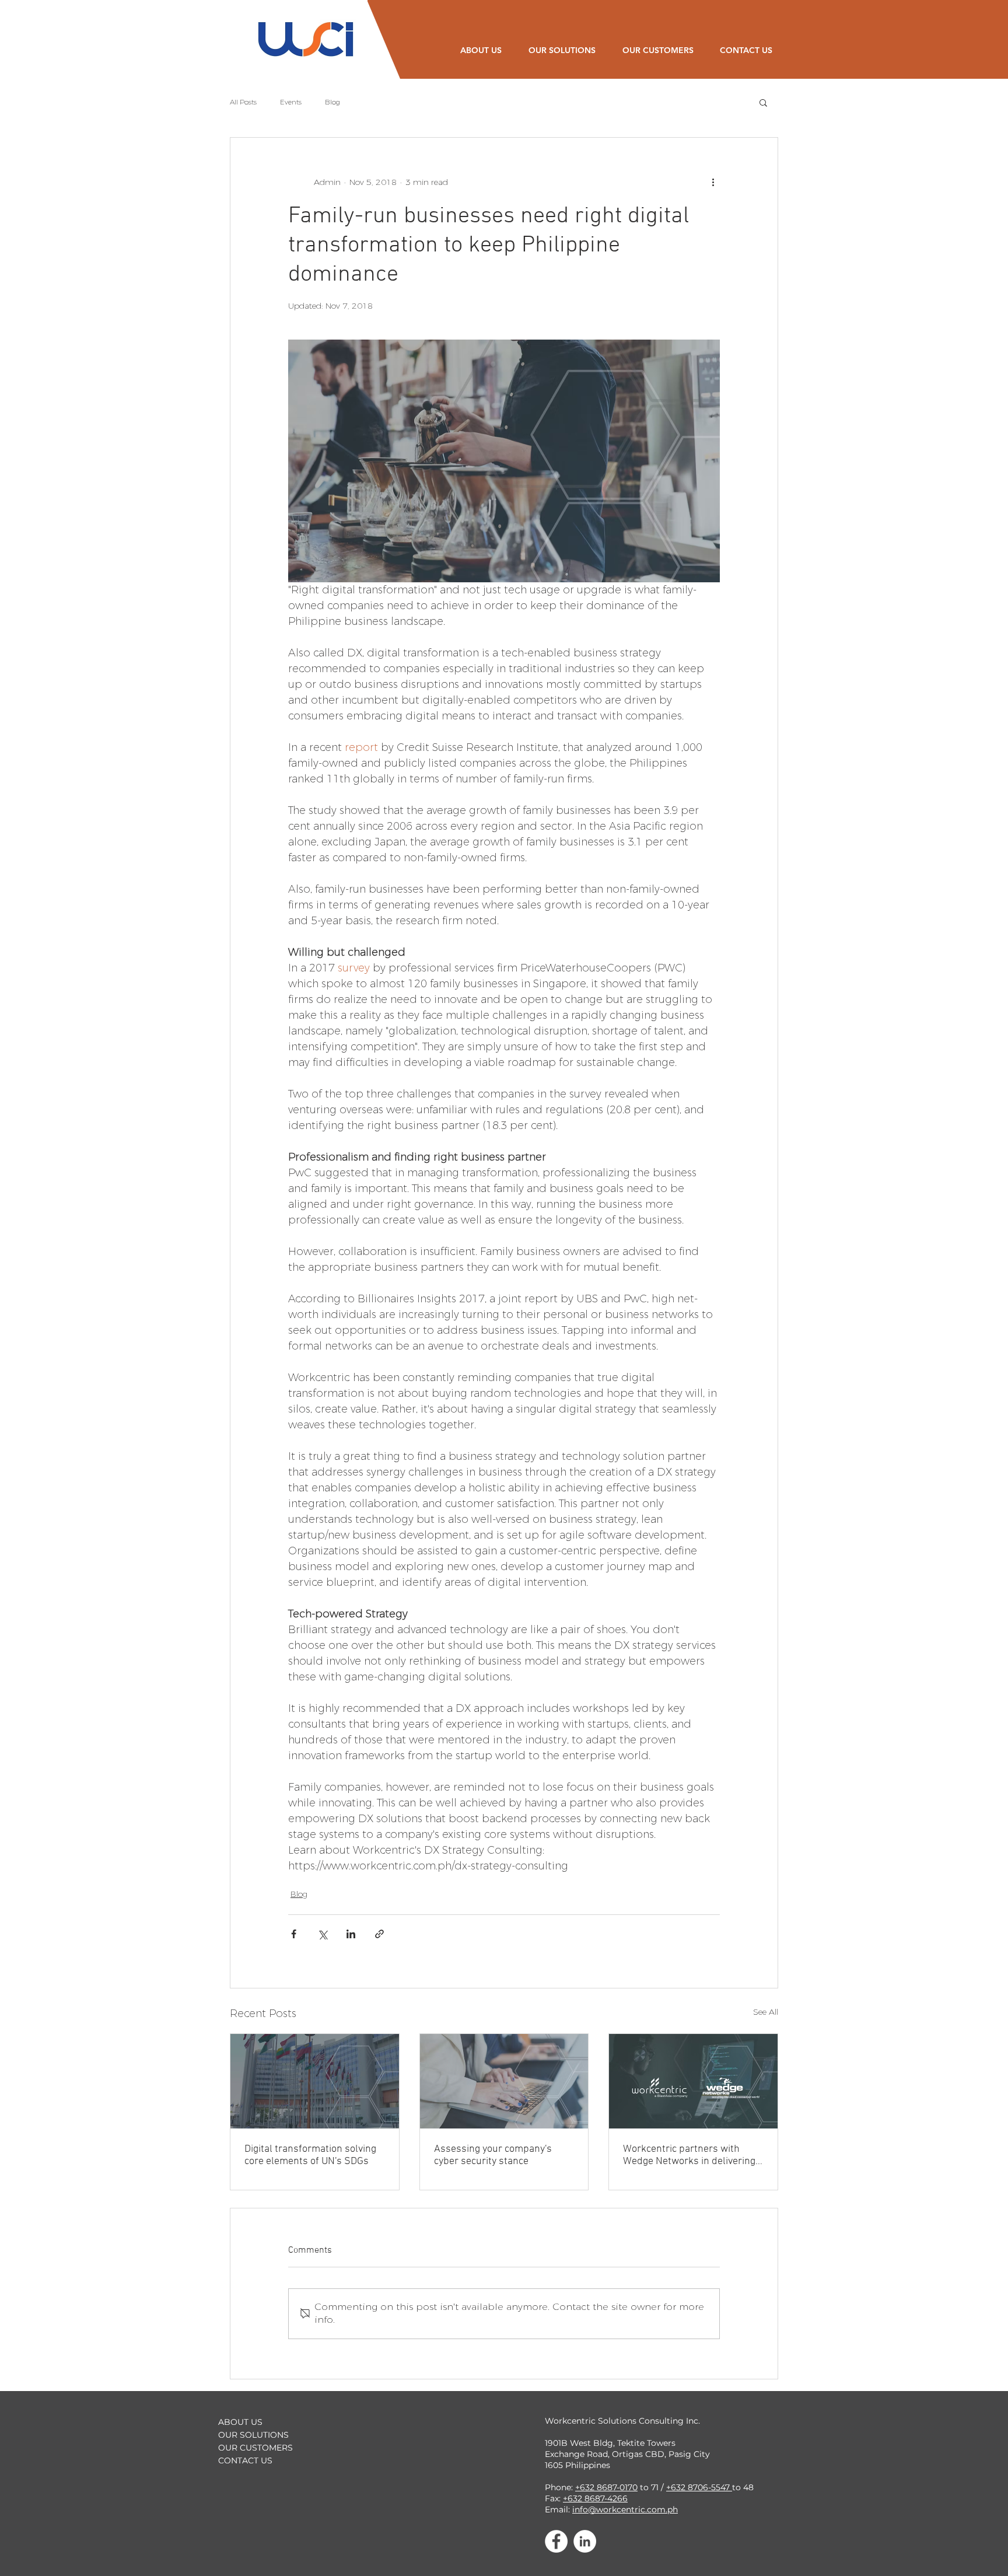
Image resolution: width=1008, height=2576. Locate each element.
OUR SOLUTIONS (253, 2435)
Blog (332, 102)
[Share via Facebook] (294, 1934)
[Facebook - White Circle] (556, 2541)
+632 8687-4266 (595, 2498)
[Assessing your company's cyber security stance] (504, 2081)
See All (766, 2012)
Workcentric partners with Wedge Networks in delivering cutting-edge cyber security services (689, 2155)
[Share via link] (379, 1934)
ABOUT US (240, 2422)
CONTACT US (245, 2460)
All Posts (243, 102)
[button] (763, 102)
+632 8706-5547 (699, 2487)
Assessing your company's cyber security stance (493, 2155)
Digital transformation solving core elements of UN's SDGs (310, 2155)
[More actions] (713, 182)
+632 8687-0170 (606, 2487)
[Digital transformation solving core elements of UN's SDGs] (315, 2081)
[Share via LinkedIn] (351, 1934)
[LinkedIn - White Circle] (585, 2541)
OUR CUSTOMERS (256, 2448)
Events (291, 102)
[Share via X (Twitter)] (322, 1934)
